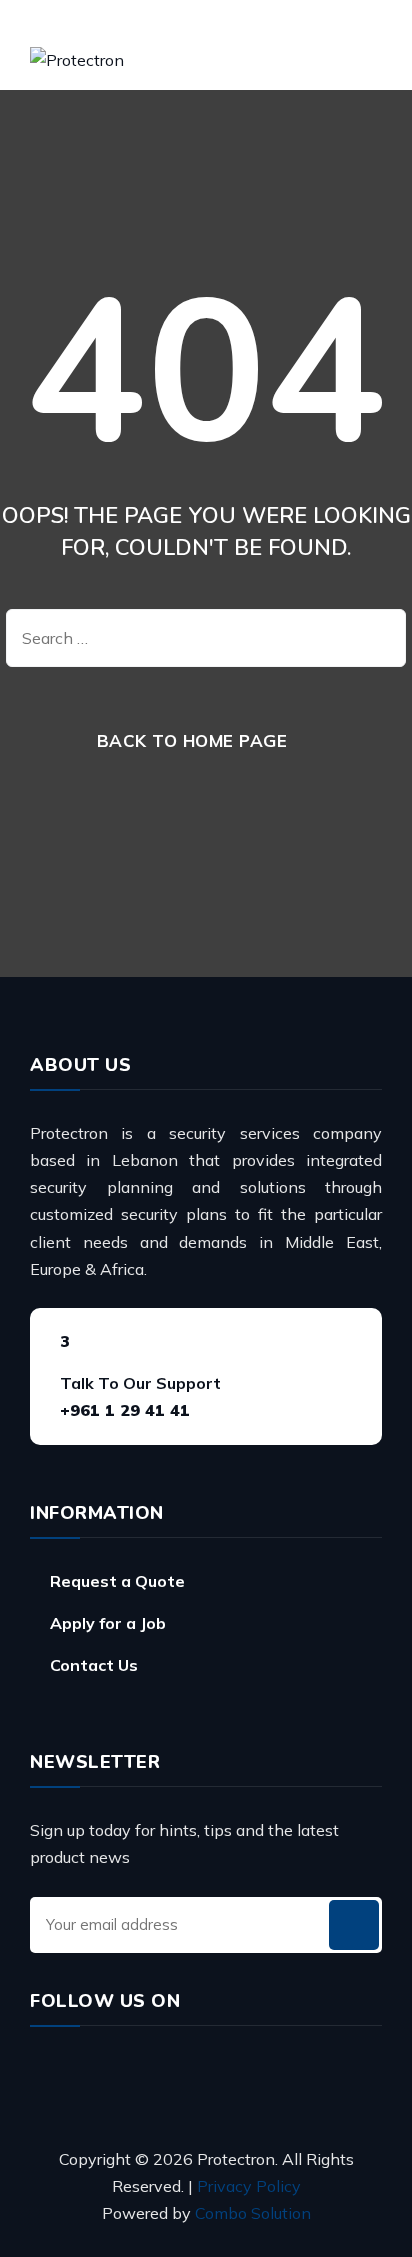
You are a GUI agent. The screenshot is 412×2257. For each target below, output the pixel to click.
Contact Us (94, 1665)
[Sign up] (354, 1925)
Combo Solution (253, 2213)
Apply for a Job (108, 1623)
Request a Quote (117, 1581)
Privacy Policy (249, 2186)
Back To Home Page (192, 740)
